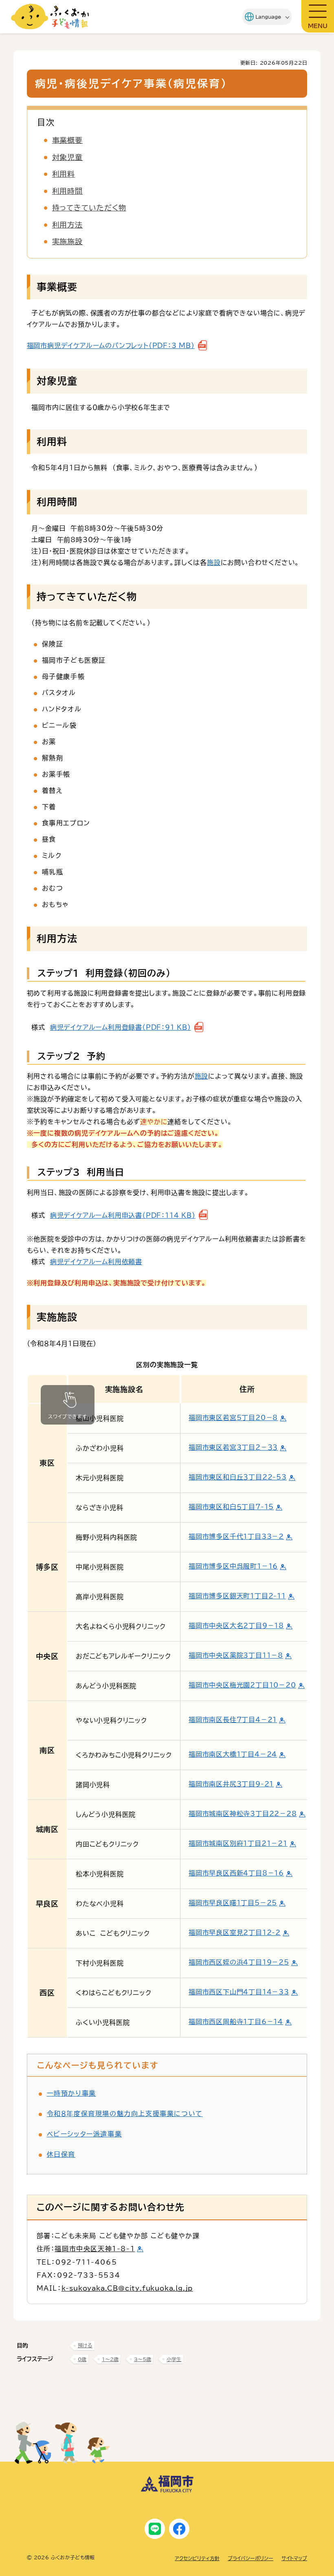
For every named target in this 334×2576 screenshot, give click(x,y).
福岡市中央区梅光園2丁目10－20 (242, 1685)
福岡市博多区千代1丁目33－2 (236, 1536)
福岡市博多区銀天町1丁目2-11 (237, 1596)
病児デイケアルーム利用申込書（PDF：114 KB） (123, 1215)
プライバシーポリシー (250, 2558)
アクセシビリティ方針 (197, 2558)
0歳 (82, 2359)
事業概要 (68, 140)
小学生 (174, 2359)
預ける (85, 2345)
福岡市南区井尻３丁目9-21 (231, 1784)
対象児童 (68, 157)
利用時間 (68, 191)
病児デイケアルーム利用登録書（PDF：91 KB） (121, 1027)
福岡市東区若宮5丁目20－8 (233, 1418)
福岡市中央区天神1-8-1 (95, 2249)
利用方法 (68, 225)
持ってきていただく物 (89, 208)
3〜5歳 (143, 2359)
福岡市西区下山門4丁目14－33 (239, 1992)
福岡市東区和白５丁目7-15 (231, 1507)
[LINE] (155, 2529)
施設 (214, 562)
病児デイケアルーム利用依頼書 (96, 1262)
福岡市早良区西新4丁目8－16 (236, 1873)
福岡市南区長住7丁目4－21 (233, 1720)
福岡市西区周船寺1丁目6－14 (236, 2022)
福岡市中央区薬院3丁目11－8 (236, 1655)
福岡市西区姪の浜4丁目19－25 (239, 1962)
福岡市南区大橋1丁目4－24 (233, 1754)
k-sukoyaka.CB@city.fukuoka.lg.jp (127, 2288)
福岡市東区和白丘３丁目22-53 (238, 1477)
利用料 (64, 174)
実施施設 (68, 241)
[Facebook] (179, 2529)
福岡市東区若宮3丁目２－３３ (233, 1447)
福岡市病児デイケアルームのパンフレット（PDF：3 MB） (111, 346)
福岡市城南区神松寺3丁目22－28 (243, 1814)
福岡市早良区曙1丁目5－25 (233, 1903)
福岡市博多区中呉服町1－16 (233, 1566)
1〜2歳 (110, 2359)
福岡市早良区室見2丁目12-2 (235, 1933)
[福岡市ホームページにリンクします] (167, 2491)
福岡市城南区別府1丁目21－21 (238, 1843)
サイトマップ (294, 2558)
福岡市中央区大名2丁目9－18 (236, 1626)
